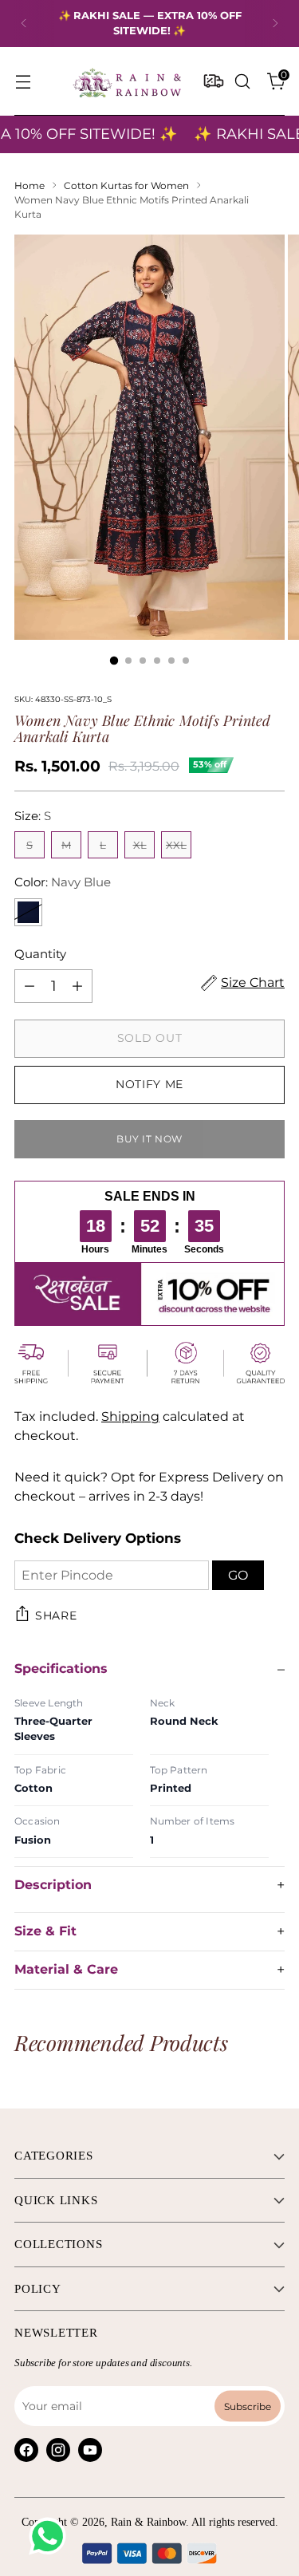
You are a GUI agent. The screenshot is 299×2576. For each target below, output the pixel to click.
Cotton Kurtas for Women (126, 185)
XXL (176, 845)
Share (56, 1615)
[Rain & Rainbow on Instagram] (58, 2450)
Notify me (149, 1084)
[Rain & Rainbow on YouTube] (90, 2450)
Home (30, 185)
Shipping (130, 1416)
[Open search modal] (242, 81)
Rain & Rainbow (148, 2522)
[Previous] (24, 24)
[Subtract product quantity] (30, 986)
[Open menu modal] (23, 81)
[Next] (275, 24)
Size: (33, 816)
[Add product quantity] (77, 986)
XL (140, 845)
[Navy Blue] (28, 912)
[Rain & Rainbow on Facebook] (26, 2450)
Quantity (40, 954)
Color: (63, 882)
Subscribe (248, 2406)
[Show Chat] (51, 2536)
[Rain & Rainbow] (127, 81)
